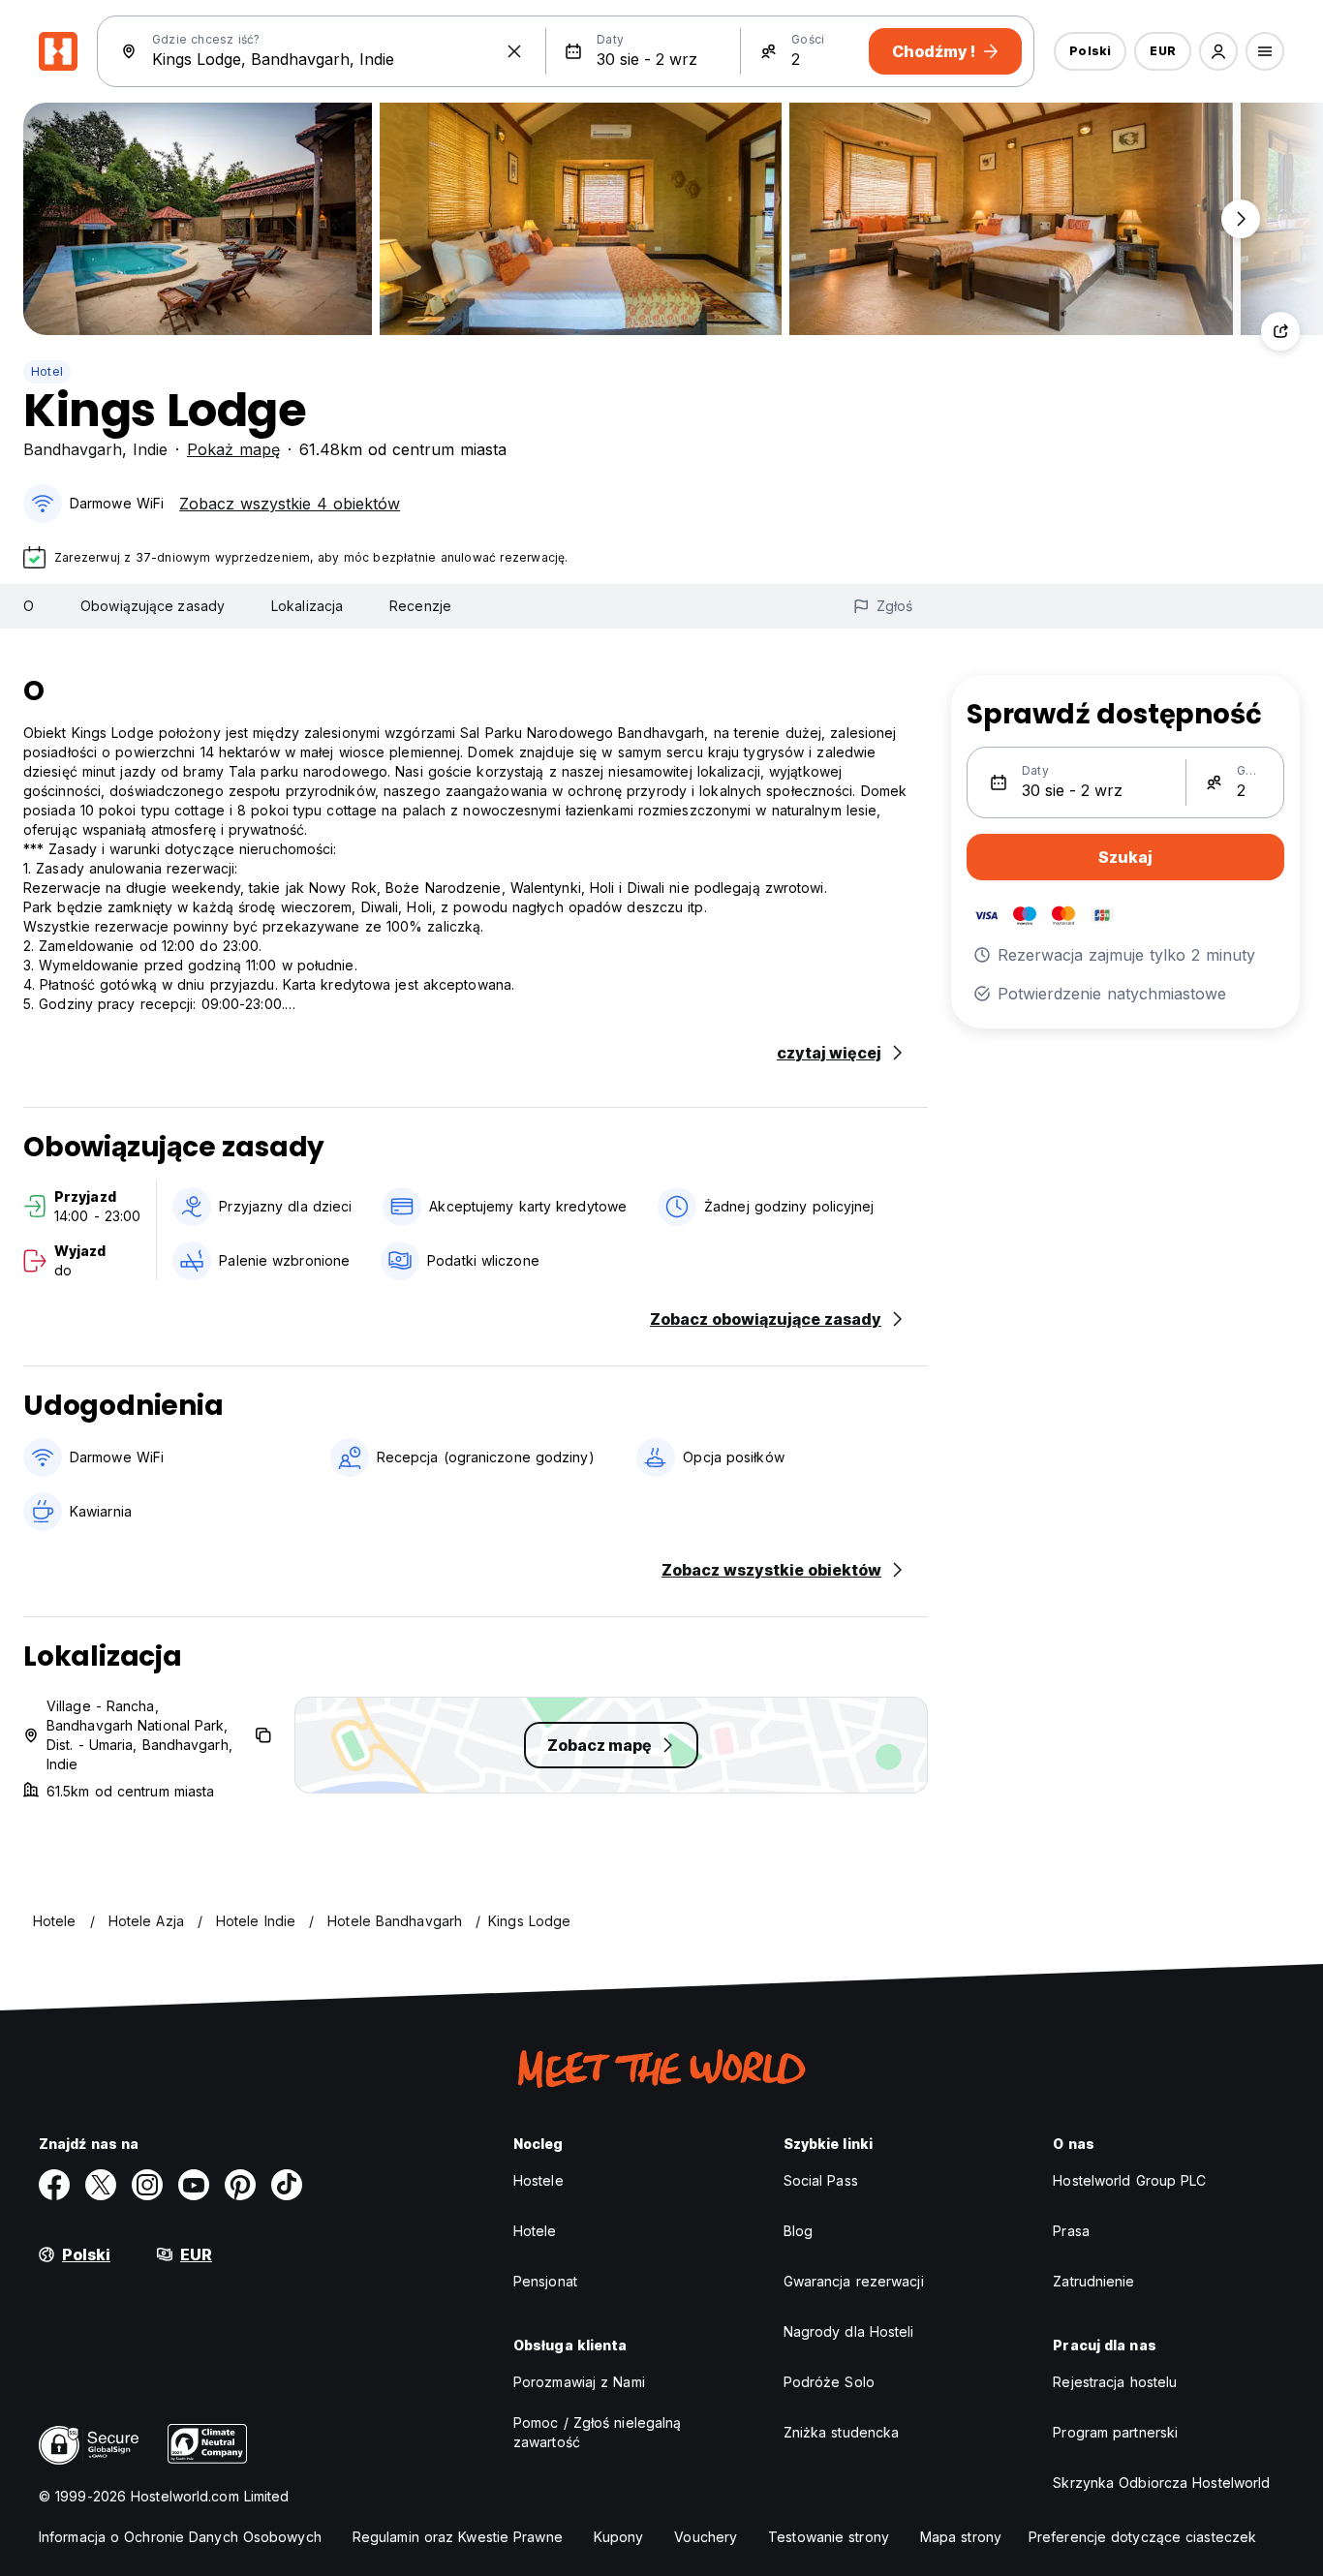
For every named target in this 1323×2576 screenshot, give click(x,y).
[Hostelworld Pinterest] (240, 2185)
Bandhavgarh (73, 449)
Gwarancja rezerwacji (854, 2281)
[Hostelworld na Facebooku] (54, 2185)
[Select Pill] (1218, 51)
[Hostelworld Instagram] (147, 2185)
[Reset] (514, 51)
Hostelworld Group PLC (1129, 2180)
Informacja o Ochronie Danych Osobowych (180, 2537)
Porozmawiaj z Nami (579, 2382)
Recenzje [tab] (420, 606)
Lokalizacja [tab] (307, 606)
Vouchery (706, 2537)
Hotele (535, 2231)
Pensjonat (545, 2281)
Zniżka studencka (842, 2432)
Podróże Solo (829, 2382)
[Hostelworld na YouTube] (194, 2185)
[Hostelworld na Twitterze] (101, 2185)
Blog (798, 2231)
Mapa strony (961, 2537)
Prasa (1071, 2231)
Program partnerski (1115, 2432)
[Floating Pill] (1241, 219)
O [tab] (29, 606)
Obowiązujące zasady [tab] (153, 606)
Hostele (538, 2180)
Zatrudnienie (1093, 2281)
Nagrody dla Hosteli (849, 2331)
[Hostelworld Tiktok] (287, 2185)
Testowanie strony (829, 2537)
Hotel (47, 371)
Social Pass (821, 2180)
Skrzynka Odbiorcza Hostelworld (1161, 2483)
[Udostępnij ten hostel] (1280, 331)
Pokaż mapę (233, 449)
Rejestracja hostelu (1115, 2382)
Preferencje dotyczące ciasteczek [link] (1142, 2537)
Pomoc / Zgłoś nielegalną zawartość (597, 2432)
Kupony (619, 2537)
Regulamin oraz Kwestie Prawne (458, 2537)
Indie (150, 449)
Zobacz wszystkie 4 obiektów (290, 504)
